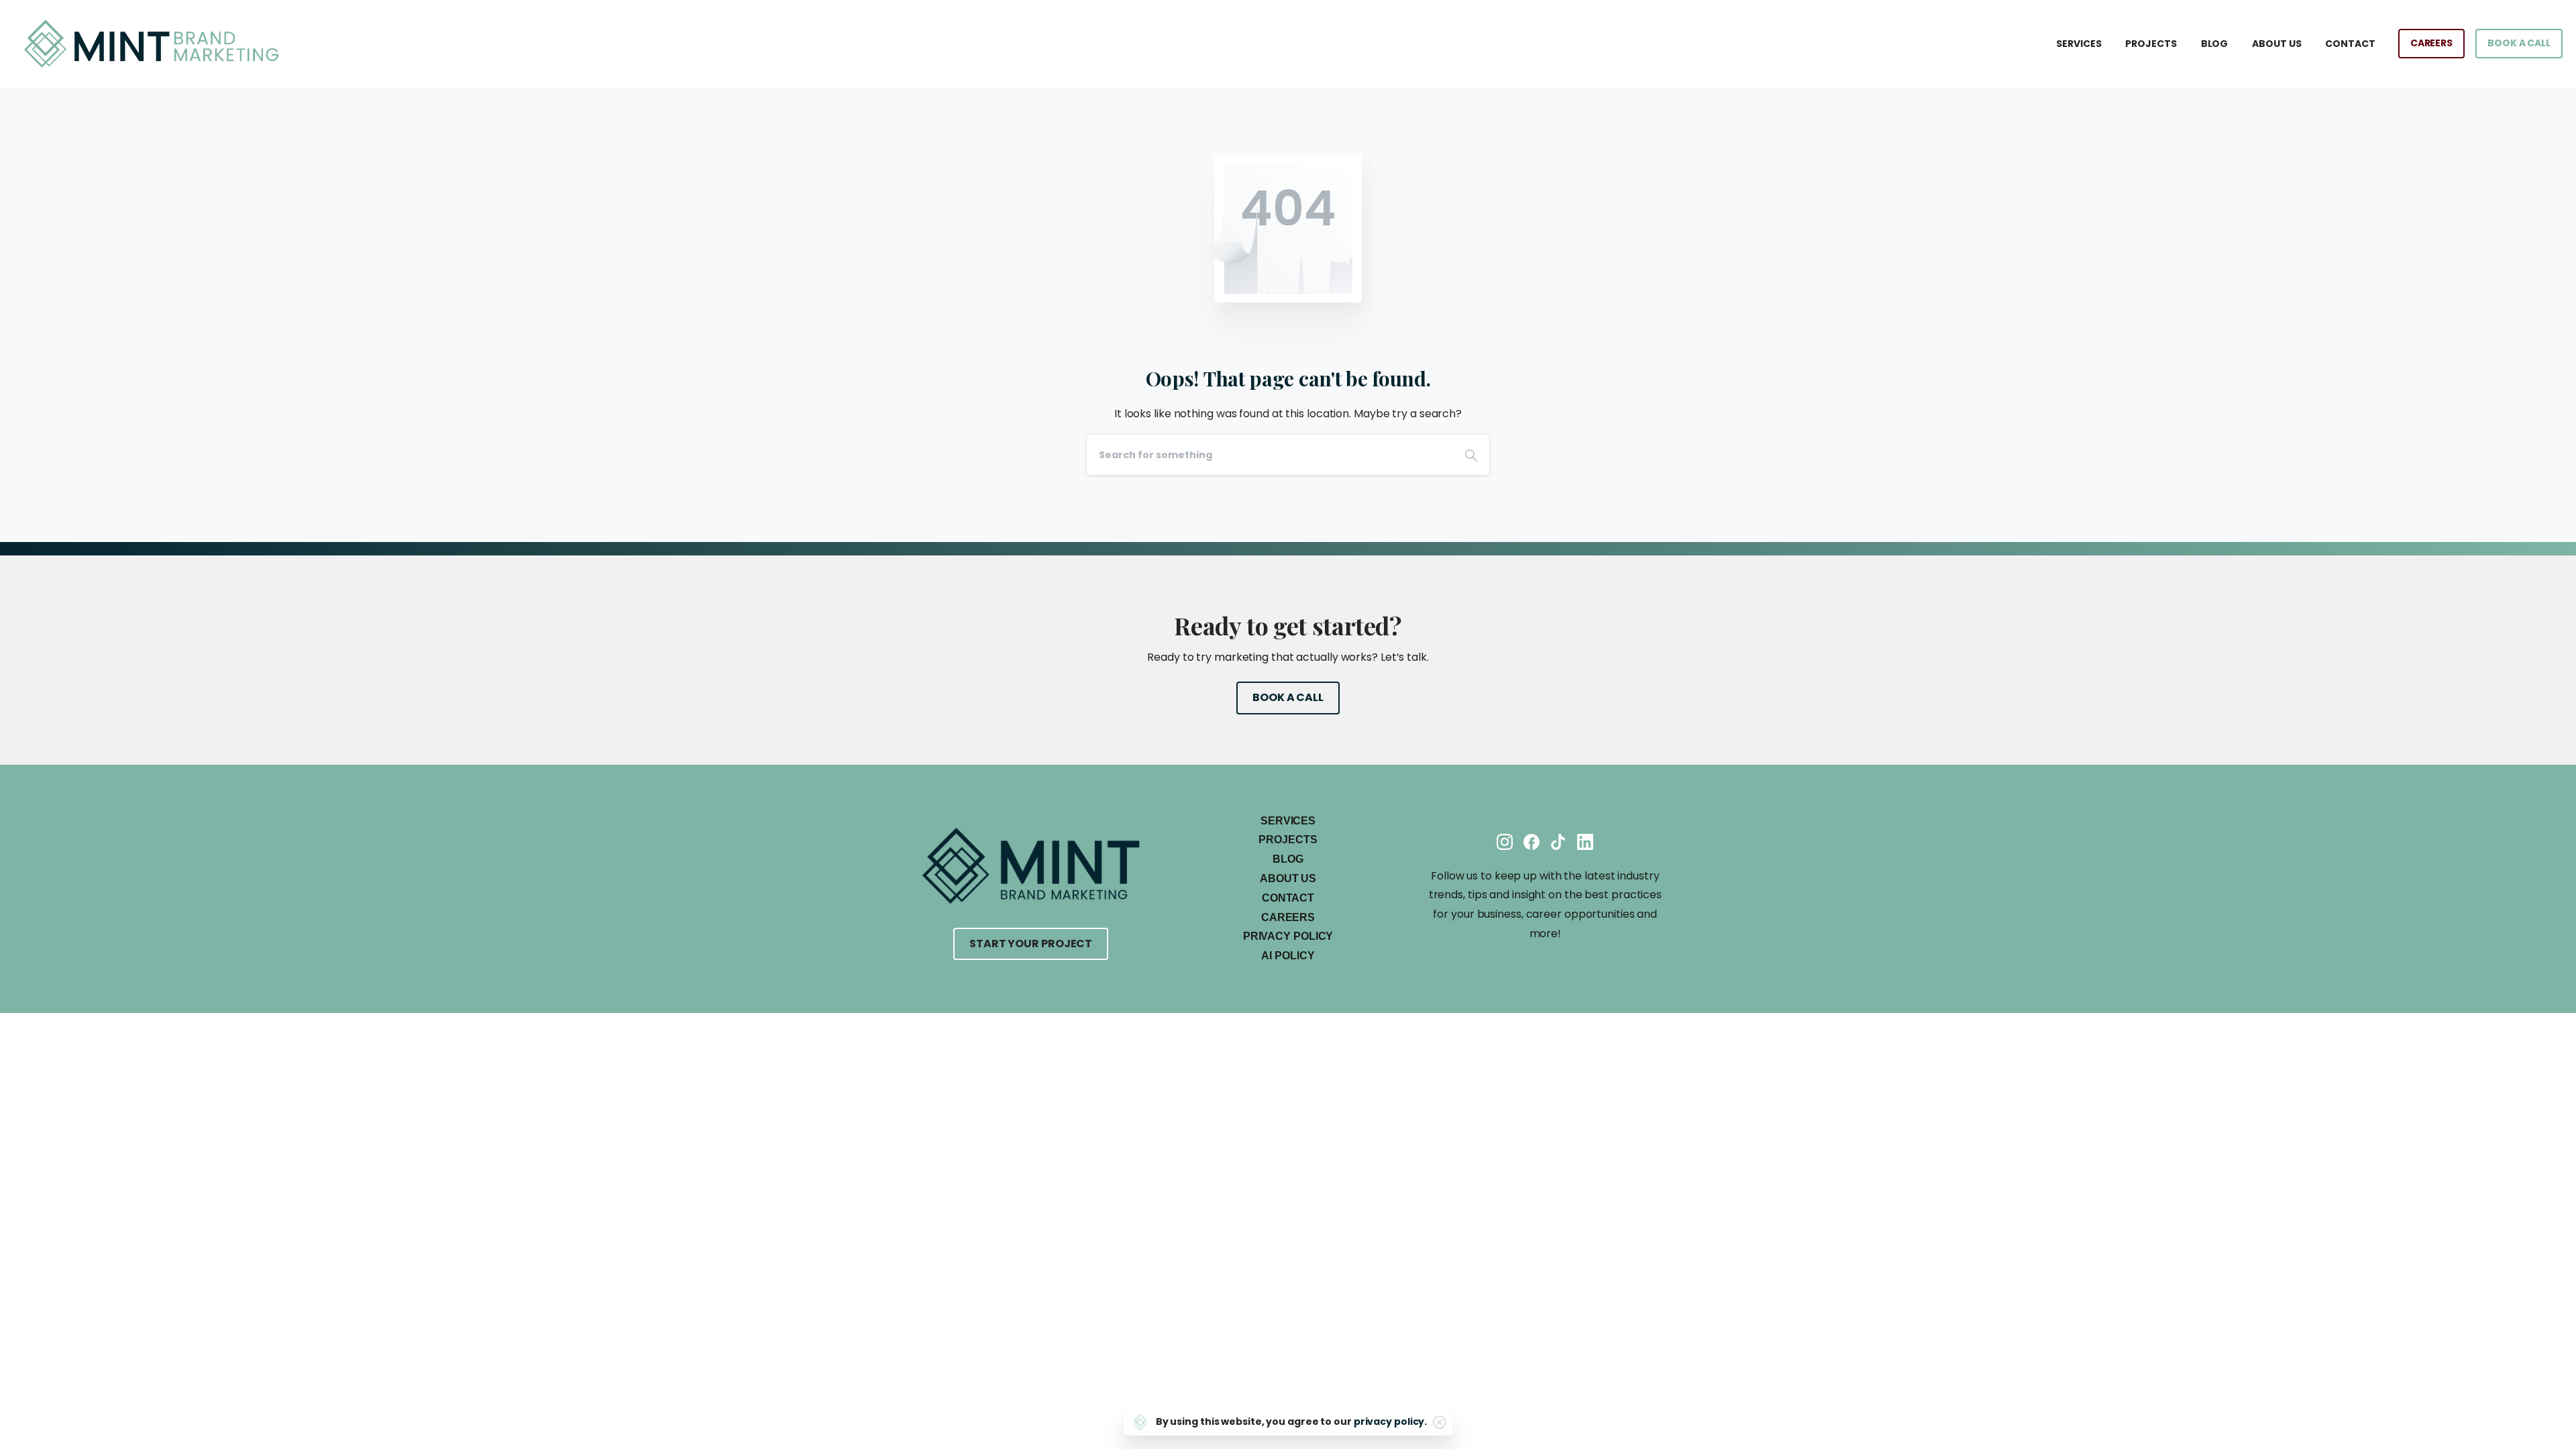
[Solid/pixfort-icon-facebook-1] (1532, 842)
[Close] (1439, 1422)
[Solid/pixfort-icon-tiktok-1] (1558, 842)
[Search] (1471, 455)
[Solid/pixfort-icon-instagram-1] (1505, 842)
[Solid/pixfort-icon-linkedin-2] (1585, 842)
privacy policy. (1391, 1421)
